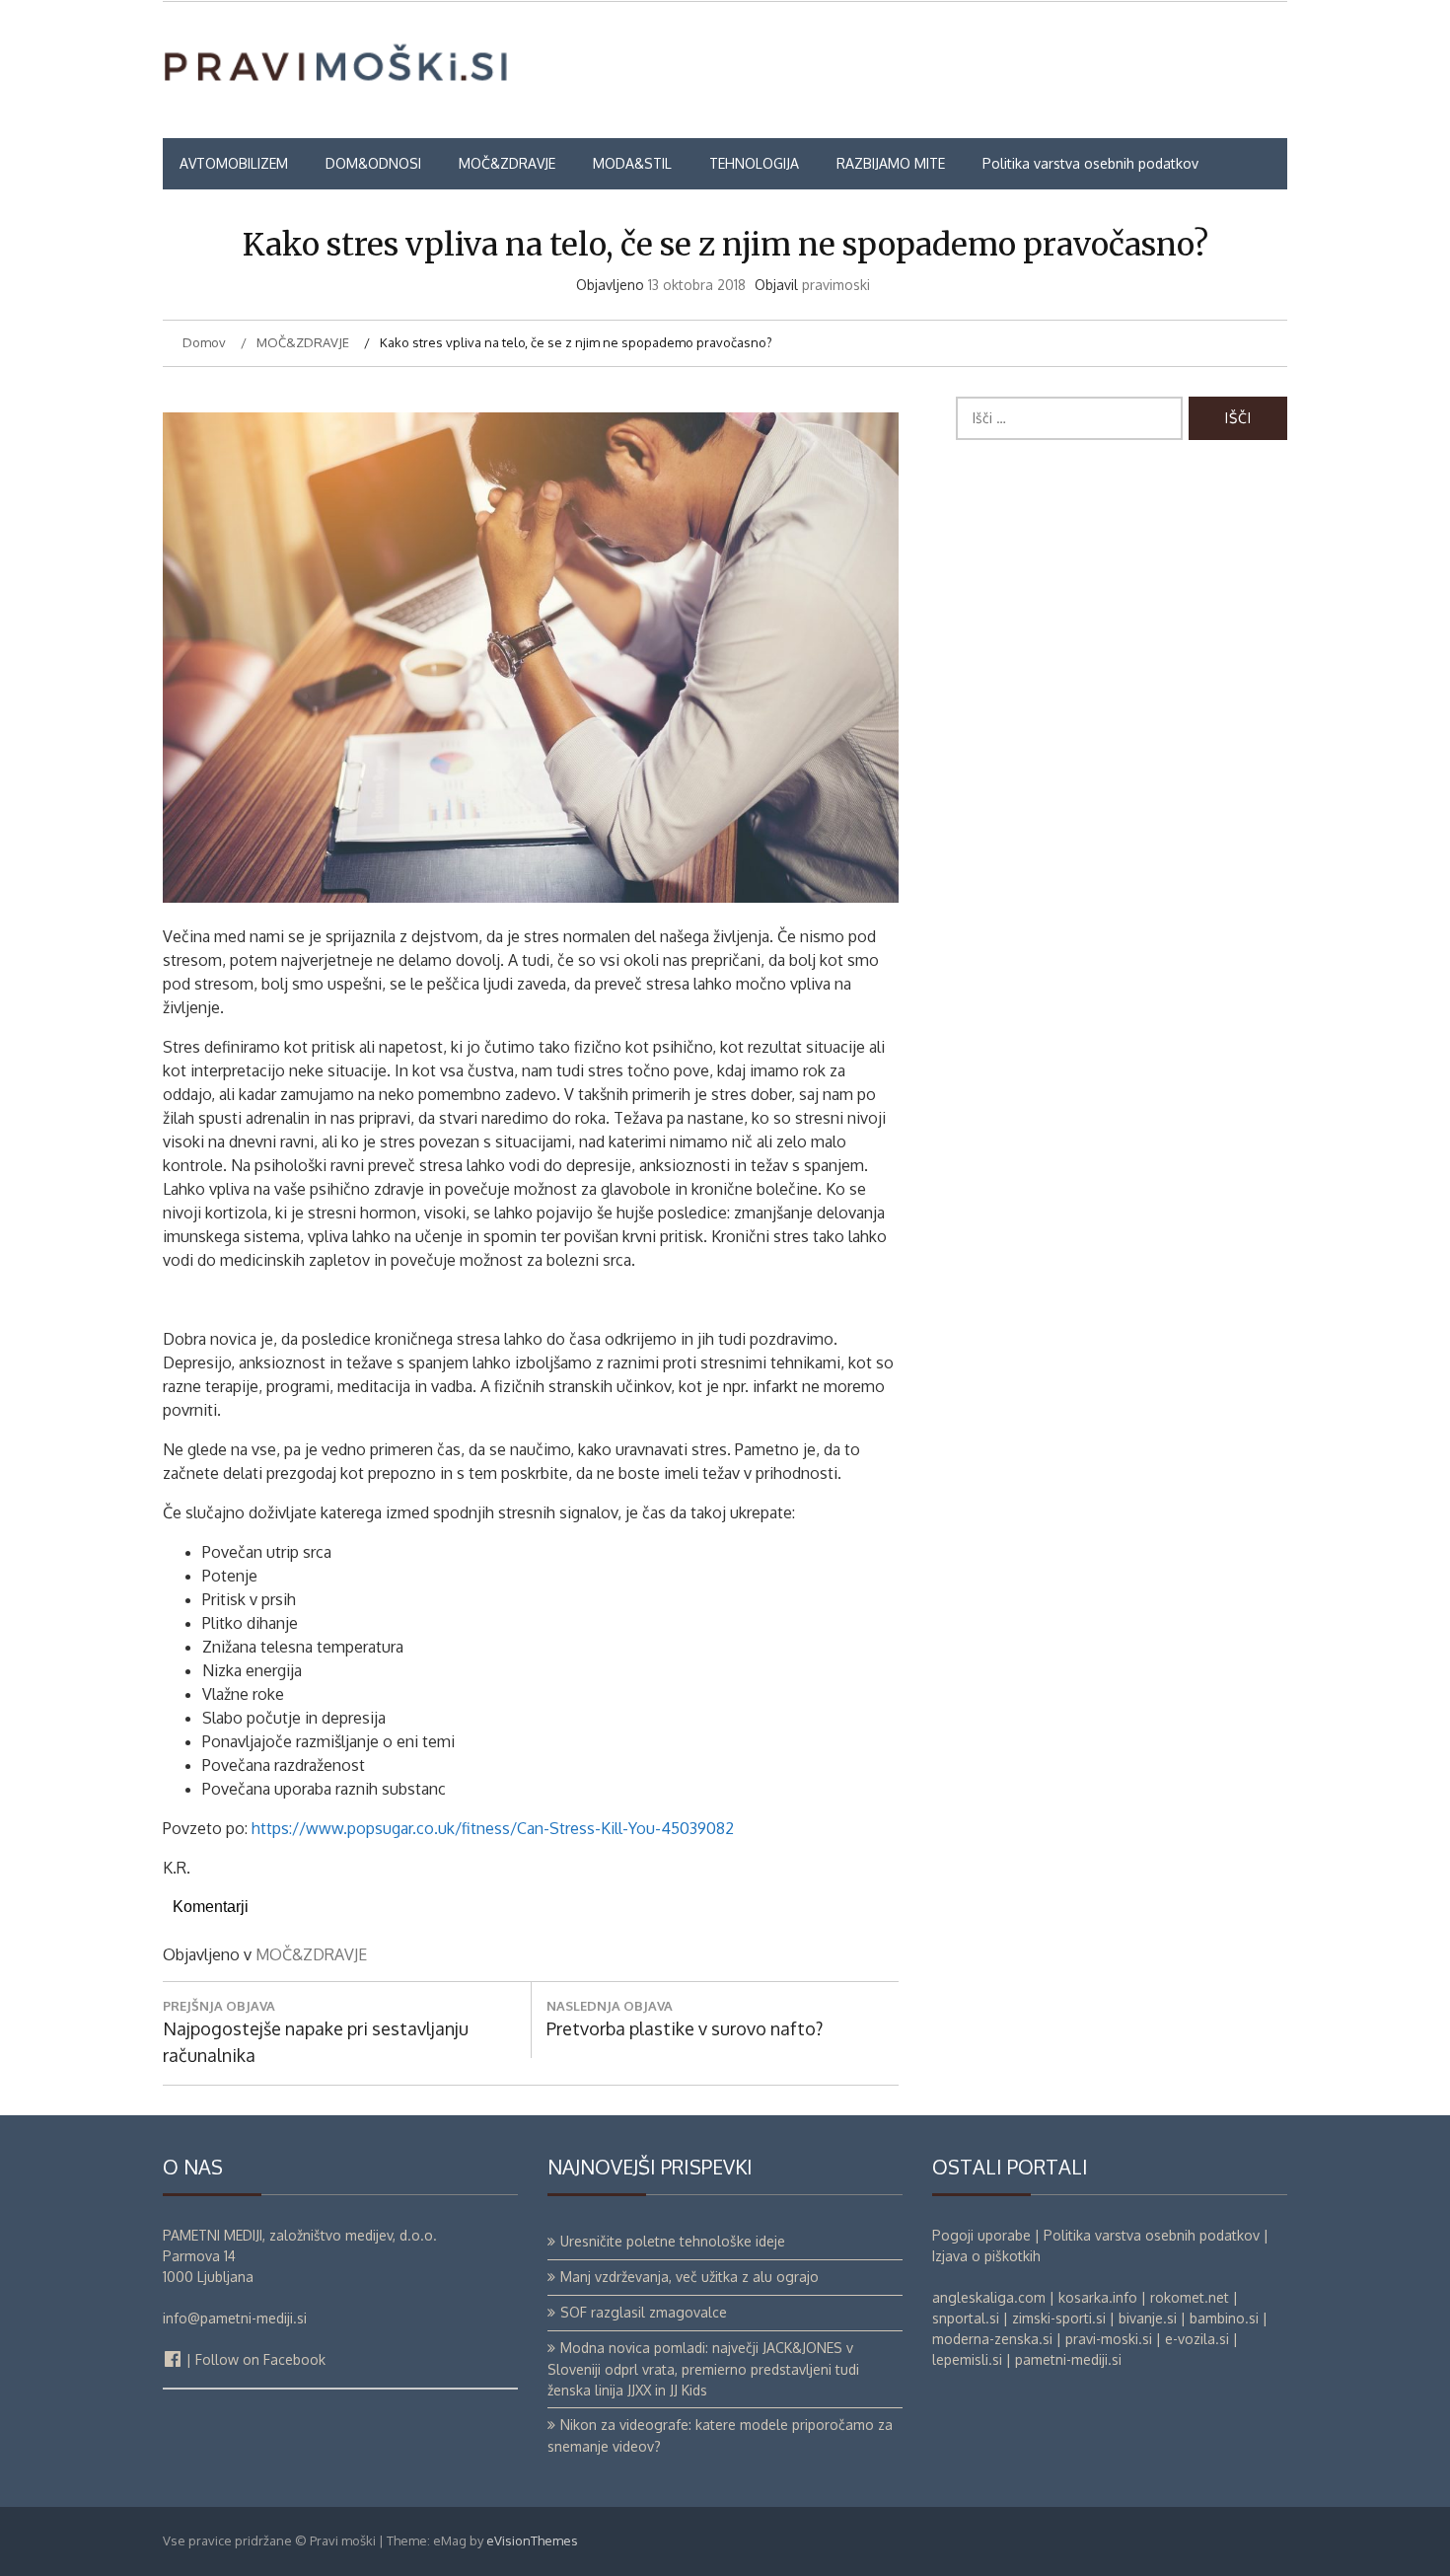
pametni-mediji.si (1068, 2359)
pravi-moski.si (1109, 2339)
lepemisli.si (967, 2359)
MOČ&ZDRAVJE (507, 163)
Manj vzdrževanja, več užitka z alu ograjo (689, 2277)
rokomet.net (1190, 2297)
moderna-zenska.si (992, 2339)
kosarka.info (1098, 2297)
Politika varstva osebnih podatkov (1090, 163)
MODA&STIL (632, 163)
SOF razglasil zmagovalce (644, 2312)
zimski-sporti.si (1059, 2318)
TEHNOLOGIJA (754, 163)
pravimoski (836, 285)
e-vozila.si (1197, 2339)
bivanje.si (1148, 2318)
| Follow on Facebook (254, 2359)
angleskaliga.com (989, 2297)
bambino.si (1224, 2318)
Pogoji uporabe (981, 2235)
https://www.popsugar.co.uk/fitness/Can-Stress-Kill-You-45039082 (493, 1828)
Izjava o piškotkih (986, 2256)
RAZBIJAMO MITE (891, 163)
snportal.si (966, 2318)
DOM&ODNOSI (373, 163)
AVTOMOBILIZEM (234, 163)
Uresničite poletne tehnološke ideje (673, 2241)
